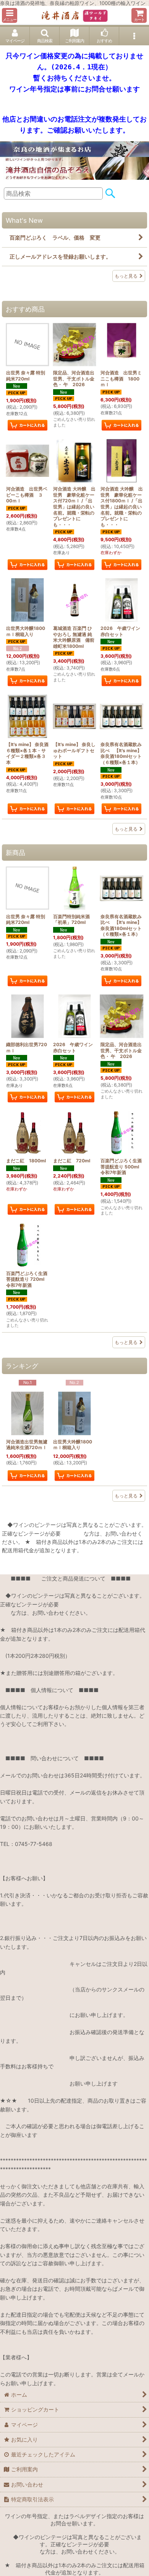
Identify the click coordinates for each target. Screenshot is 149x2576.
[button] (10, 15)
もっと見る (126, 276)
